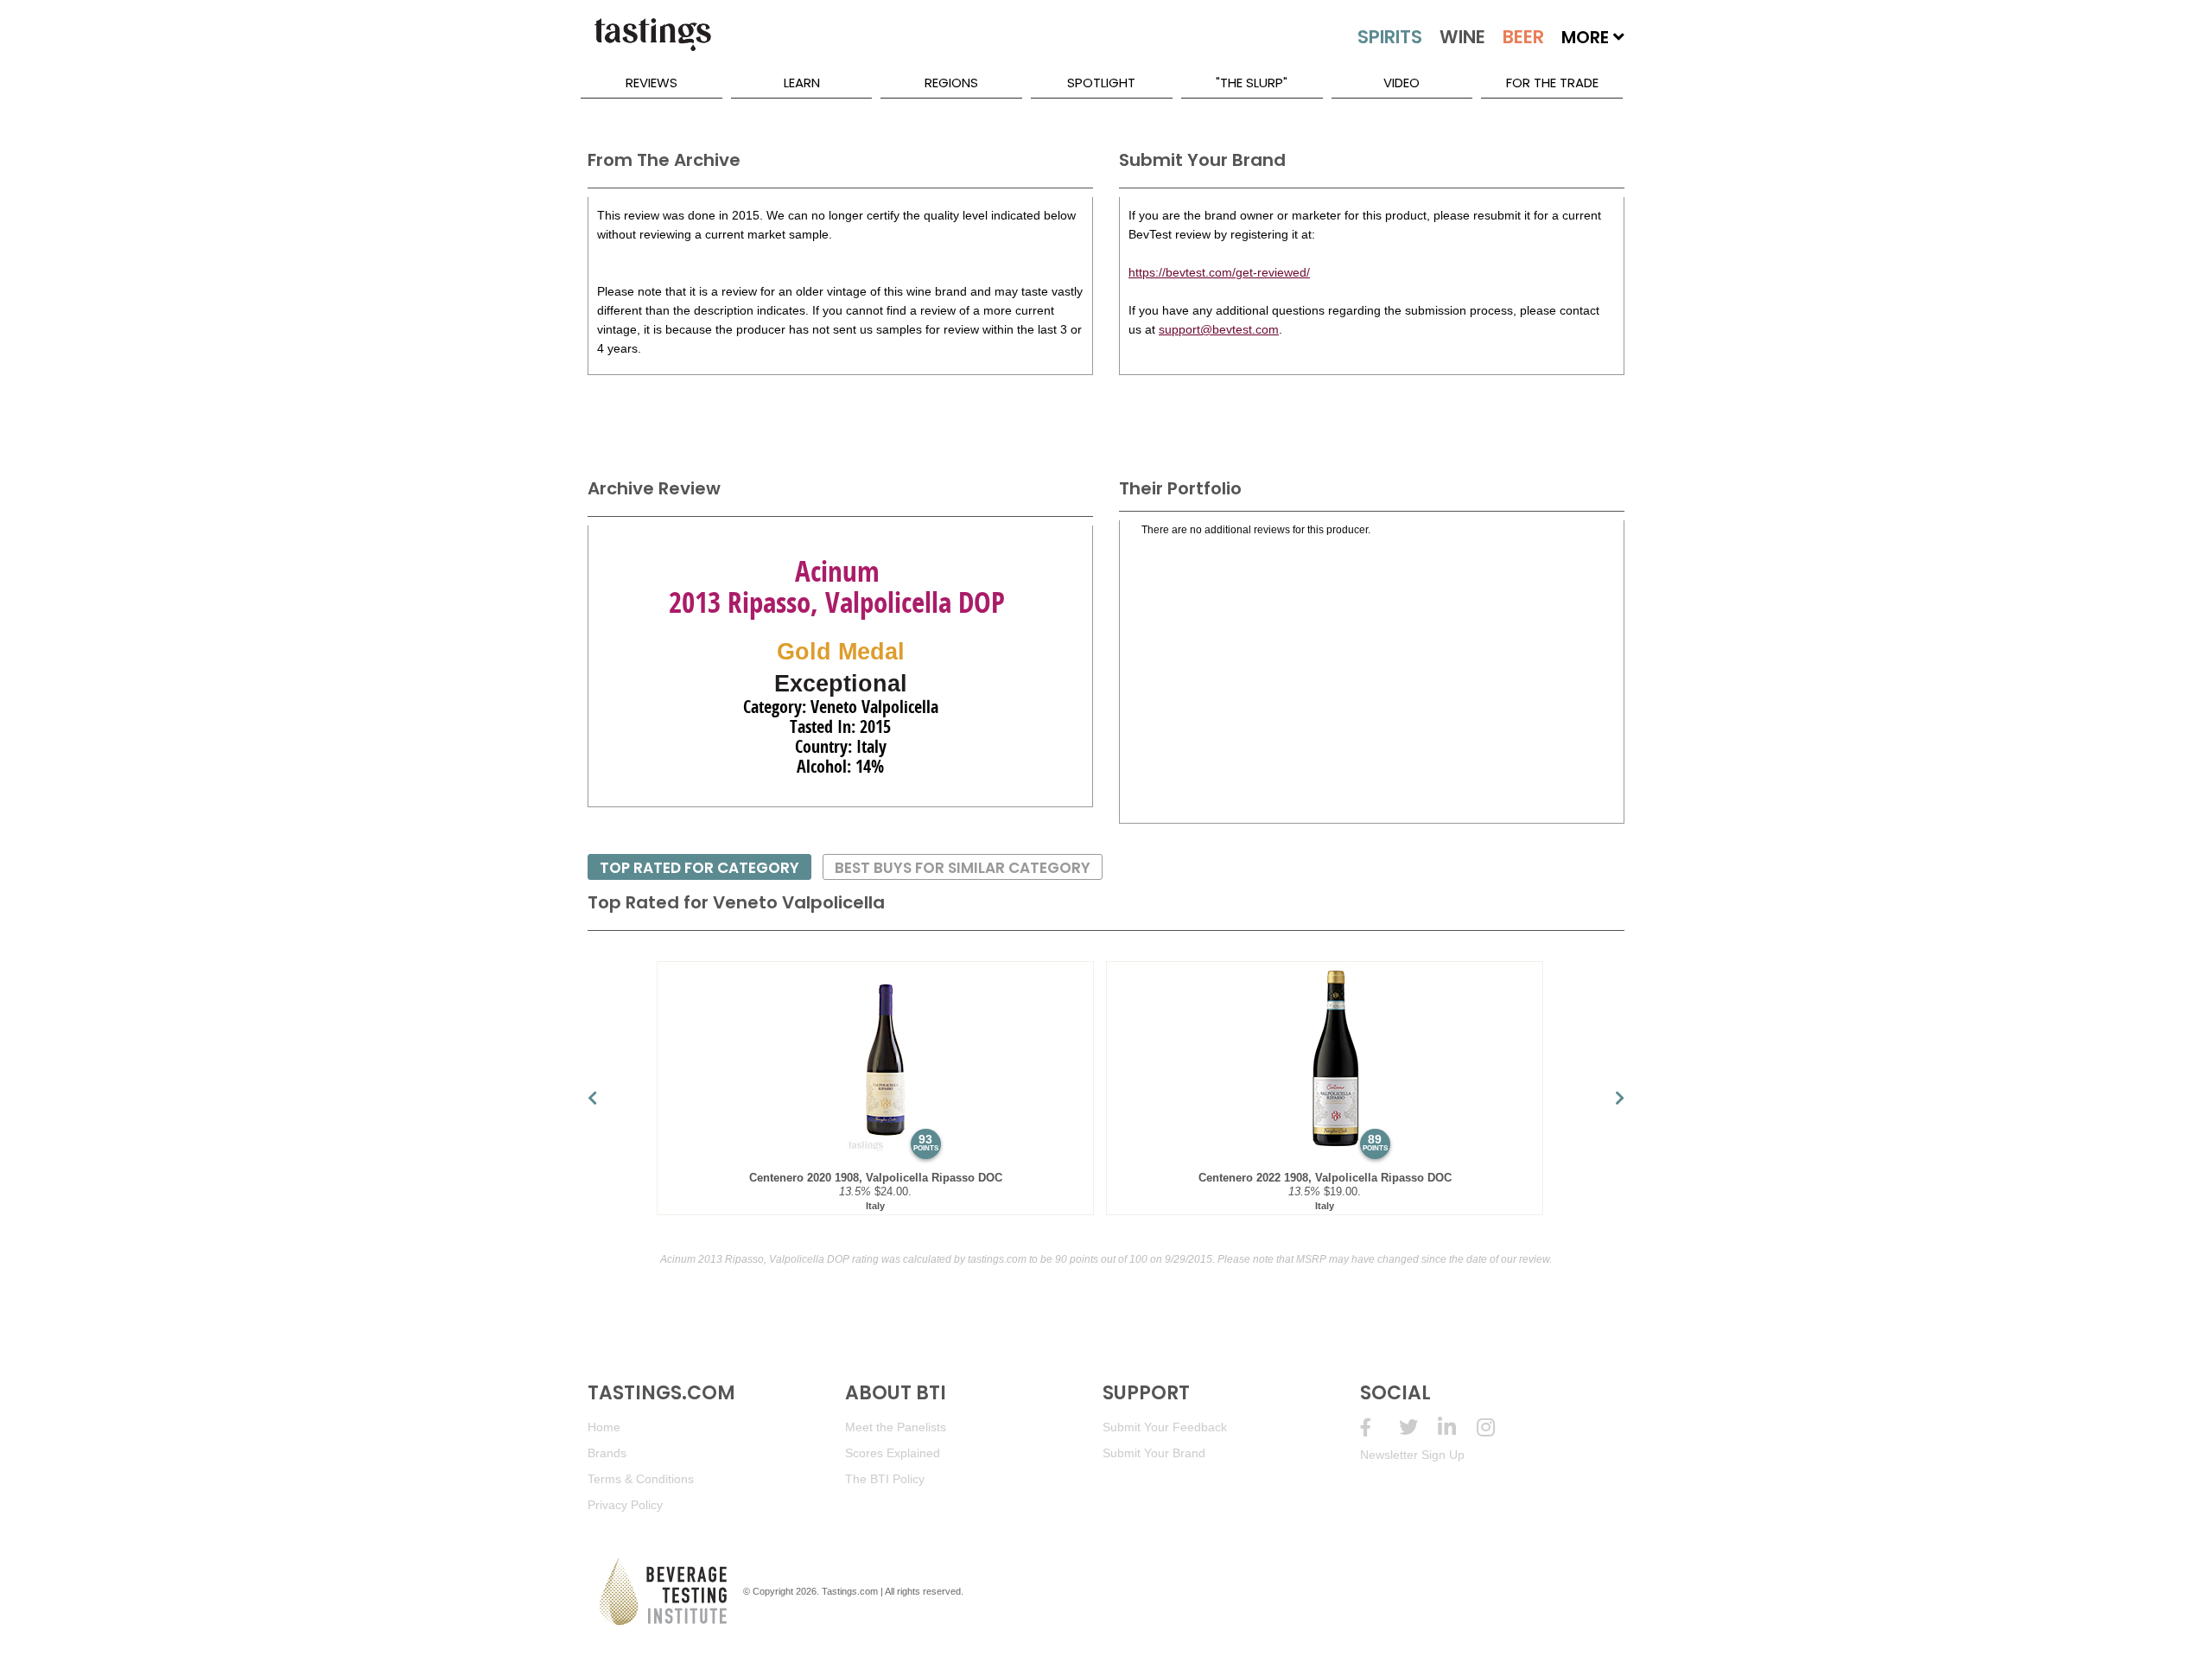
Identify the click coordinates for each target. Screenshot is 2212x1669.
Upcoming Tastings (1496, 1427)
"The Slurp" (1252, 83)
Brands (607, 1453)
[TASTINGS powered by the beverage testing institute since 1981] (652, 43)
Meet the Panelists (896, 1427)
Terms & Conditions (641, 1479)
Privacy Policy (625, 1505)
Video (1402, 83)
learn (802, 83)
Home (604, 1427)
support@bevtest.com (1219, 329)
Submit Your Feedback (1165, 1427)
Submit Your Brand (1154, 1453)
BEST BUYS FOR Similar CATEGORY (963, 868)
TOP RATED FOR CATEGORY (699, 868)
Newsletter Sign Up (1412, 1455)
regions (951, 83)
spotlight (1101, 83)
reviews (652, 83)
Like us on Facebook (1379, 1427)
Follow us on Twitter (1418, 1427)
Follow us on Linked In (1457, 1427)
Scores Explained (893, 1453)
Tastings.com (850, 1591)
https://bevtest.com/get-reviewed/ (1219, 272)
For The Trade (1552, 83)
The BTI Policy (885, 1479)
